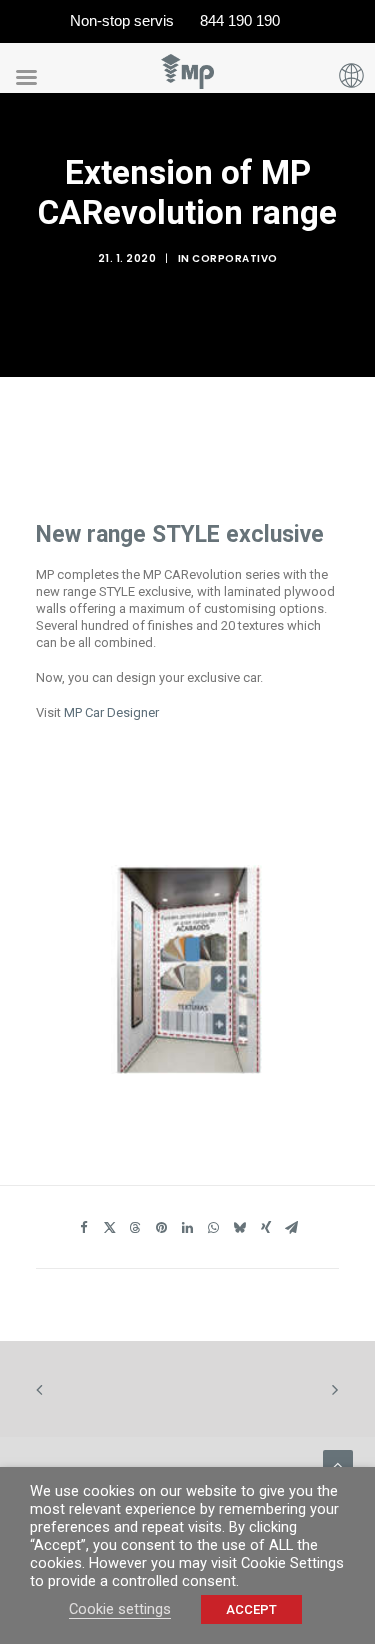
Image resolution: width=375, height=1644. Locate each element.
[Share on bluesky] (240, 1231)
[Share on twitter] (110, 1231)
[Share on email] (292, 1231)
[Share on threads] (136, 1231)
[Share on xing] (266, 1231)
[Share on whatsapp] (214, 1231)
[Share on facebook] (84, 1231)
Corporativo (235, 258)
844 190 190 (240, 20)
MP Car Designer (111, 712)
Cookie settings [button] (120, 1609)
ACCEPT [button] (251, 1609)
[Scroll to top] (338, 1464)
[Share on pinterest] (162, 1231)
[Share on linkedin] (188, 1231)
